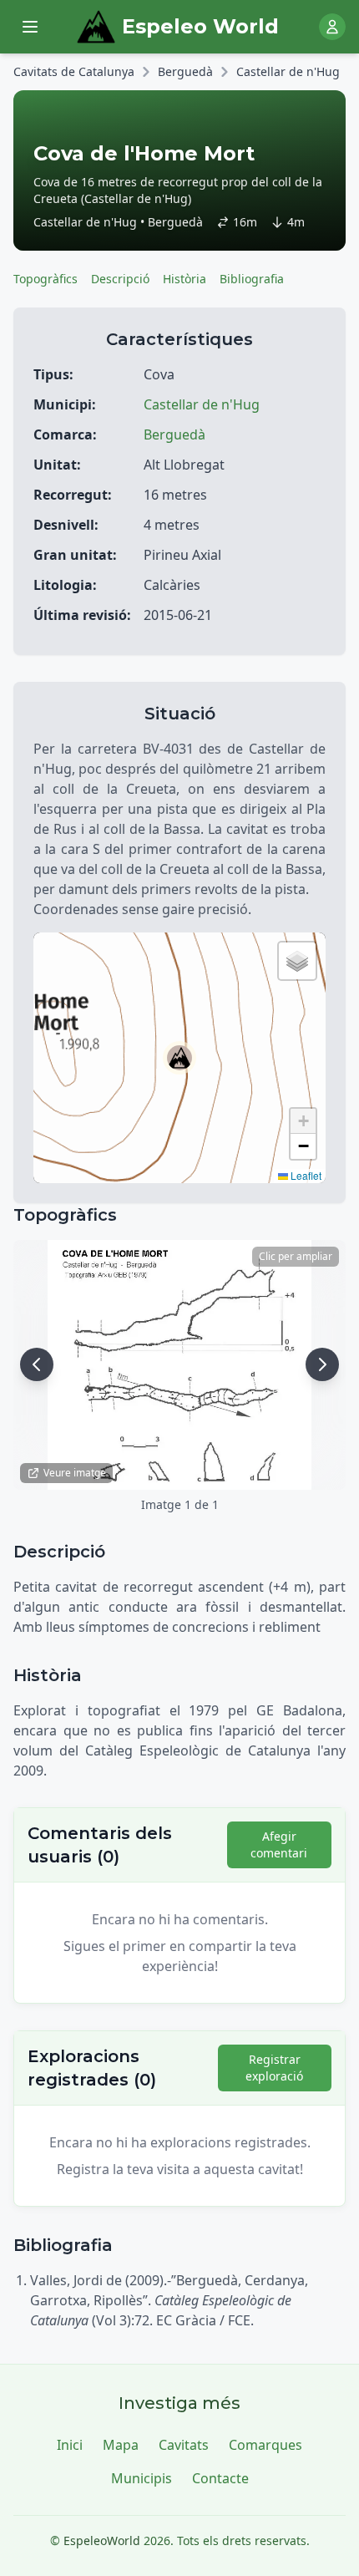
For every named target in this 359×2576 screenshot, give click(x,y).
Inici (70, 2445)
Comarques (265, 2445)
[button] (179, 1058)
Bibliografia (252, 279)
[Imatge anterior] (37, 1364)
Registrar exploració (274, 2068)
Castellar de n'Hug (288, 71)
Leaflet (305, 1175)
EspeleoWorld (102, 2540)
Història (185, 279)
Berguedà (185, 71)
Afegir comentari (279, 1844)
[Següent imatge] (322, 1364)
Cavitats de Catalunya (74, 71)
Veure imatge (75, 1473)
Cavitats (184, 2445)
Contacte (220, 2478)
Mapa (121, 2445)
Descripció (120, 279)
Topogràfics (46, 279)
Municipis (142, 2478)
